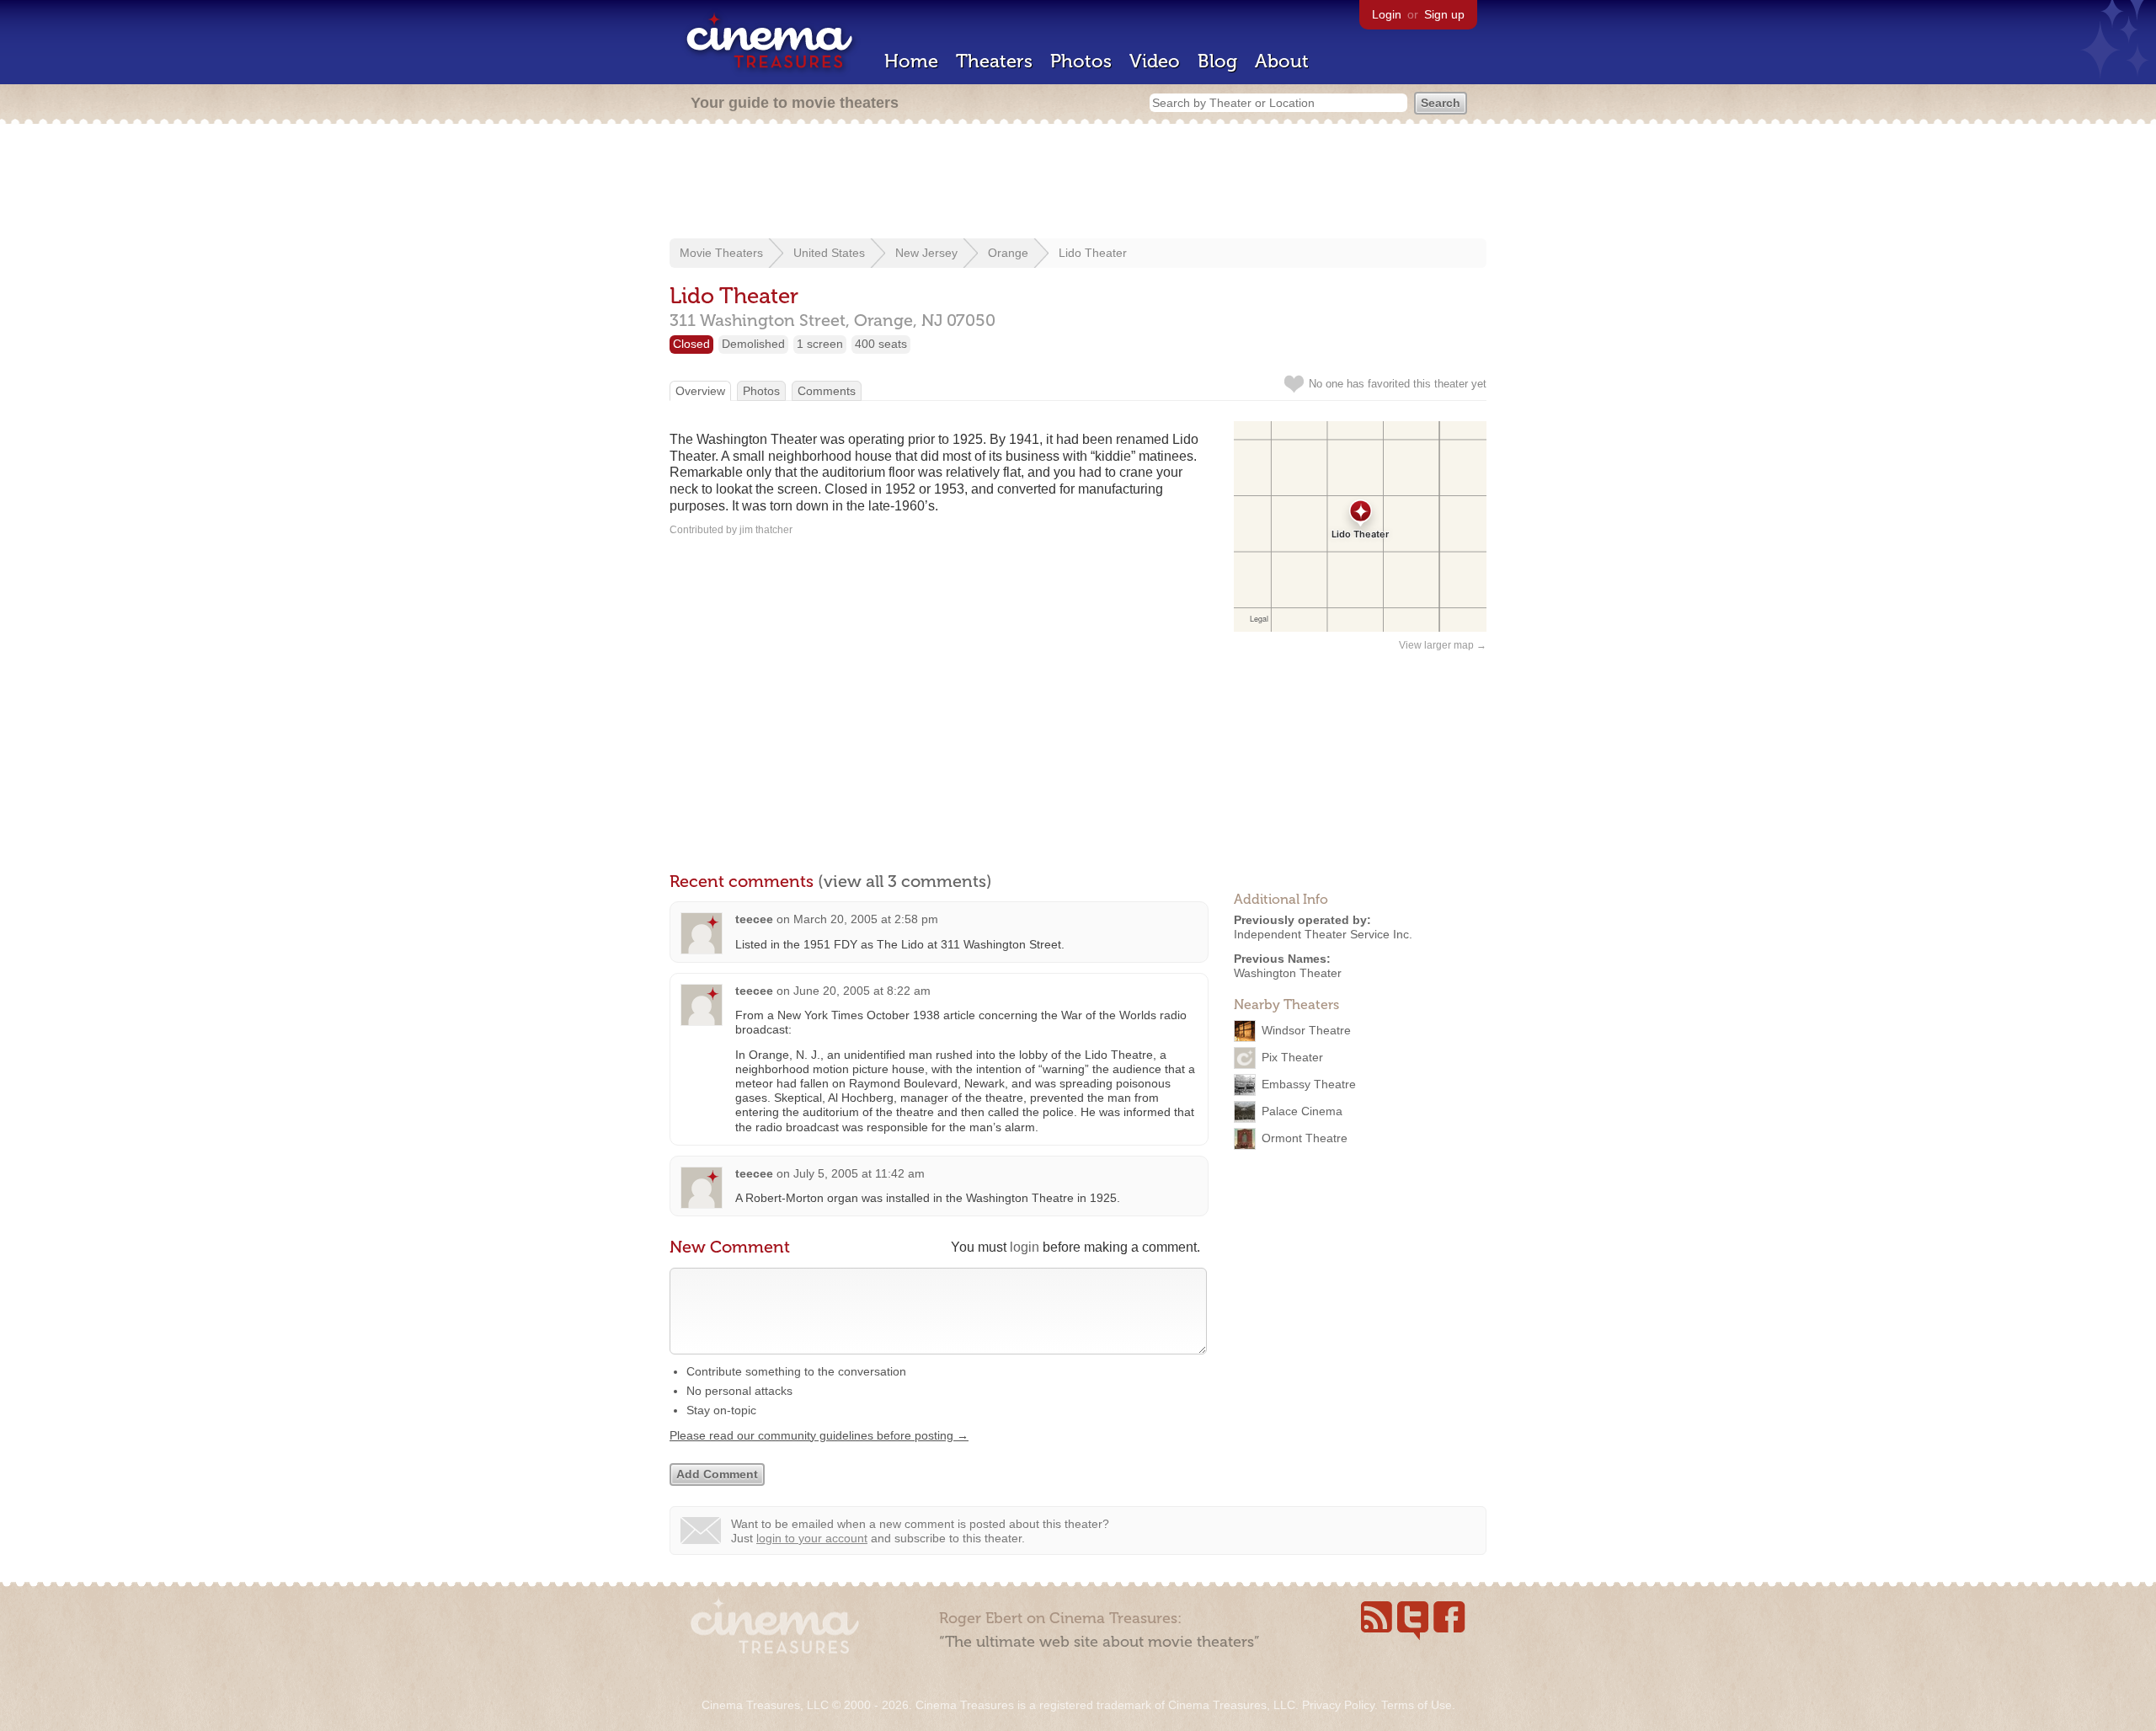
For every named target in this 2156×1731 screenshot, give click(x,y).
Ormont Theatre (1305, 1138)
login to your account (812, 1538)
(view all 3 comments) (905, 881)
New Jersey (926, 253)
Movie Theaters (721, 253)
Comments (827, 391)
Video (1155, 61)
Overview (700, 391)
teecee (754, 919)
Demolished (753, 344)
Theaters (994, 61)
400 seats (881, 344)
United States (829, 253)
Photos (1081, 61)
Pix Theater (1292, 1057)
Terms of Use (1417, 1705)
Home (911, 61)
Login (1387, 14)
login (1025, 1247)
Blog (1217, 61)
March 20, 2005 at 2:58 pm (866, 919)
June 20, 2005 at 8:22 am (862, 991)
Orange (1008, 253)
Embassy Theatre (1309, 1084)
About (1282, 61)
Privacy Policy (1338, 1705)
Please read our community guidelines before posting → (819, 1435)
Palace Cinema (1302, 1111)
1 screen (820, 344)
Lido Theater (1093, 253)
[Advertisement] (1078, 183)
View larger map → (1443, 645)
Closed (691, 344)
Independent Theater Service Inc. (1323, 934)
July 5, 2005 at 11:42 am (859, 1173)
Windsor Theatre (1306, 1030)
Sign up (1444, 14)
